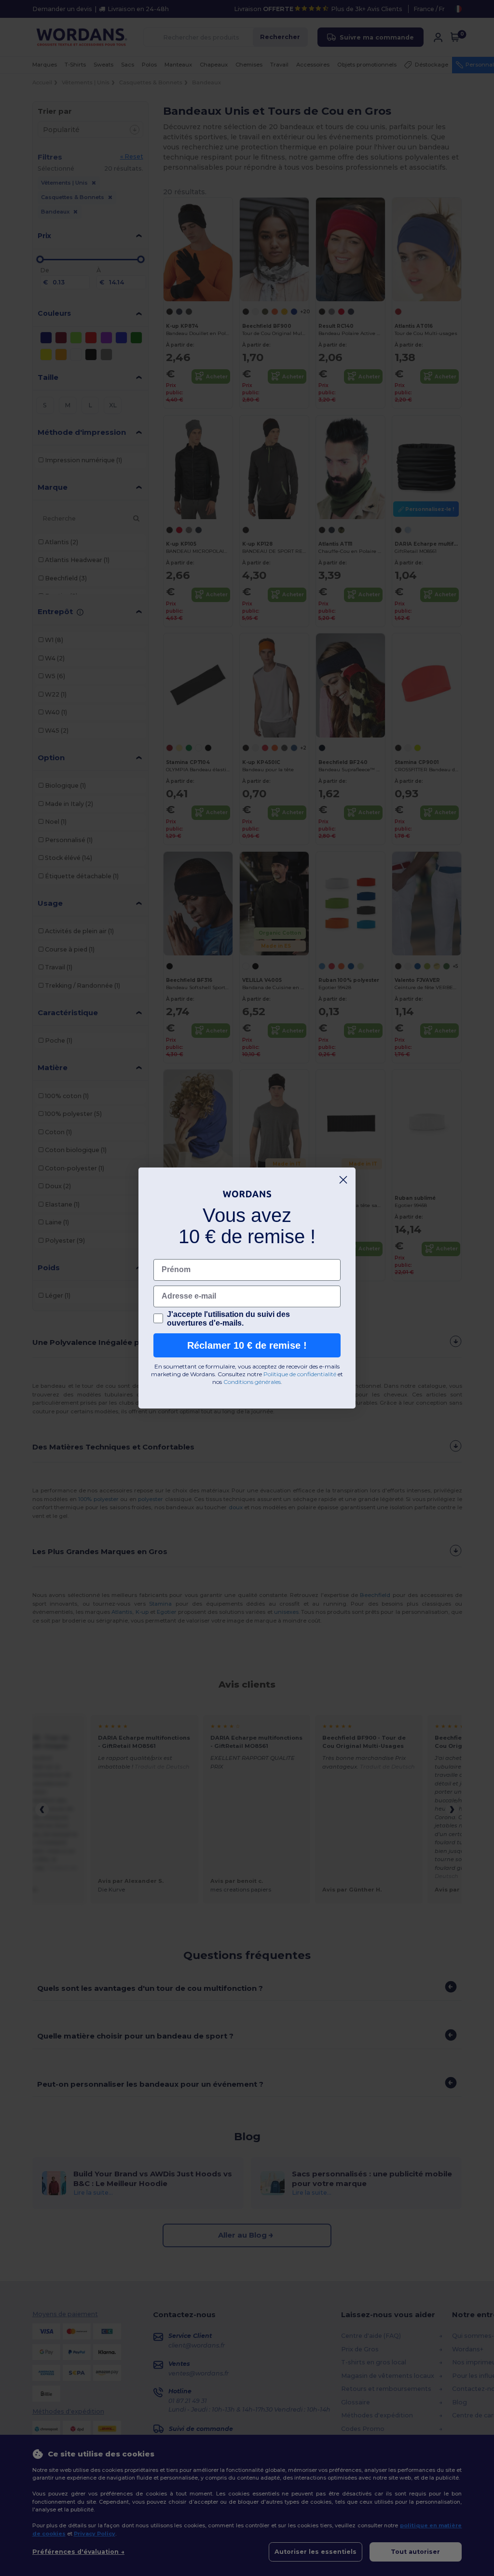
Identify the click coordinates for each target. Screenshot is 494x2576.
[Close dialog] (343, 1180)
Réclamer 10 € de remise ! (247, 1345)
